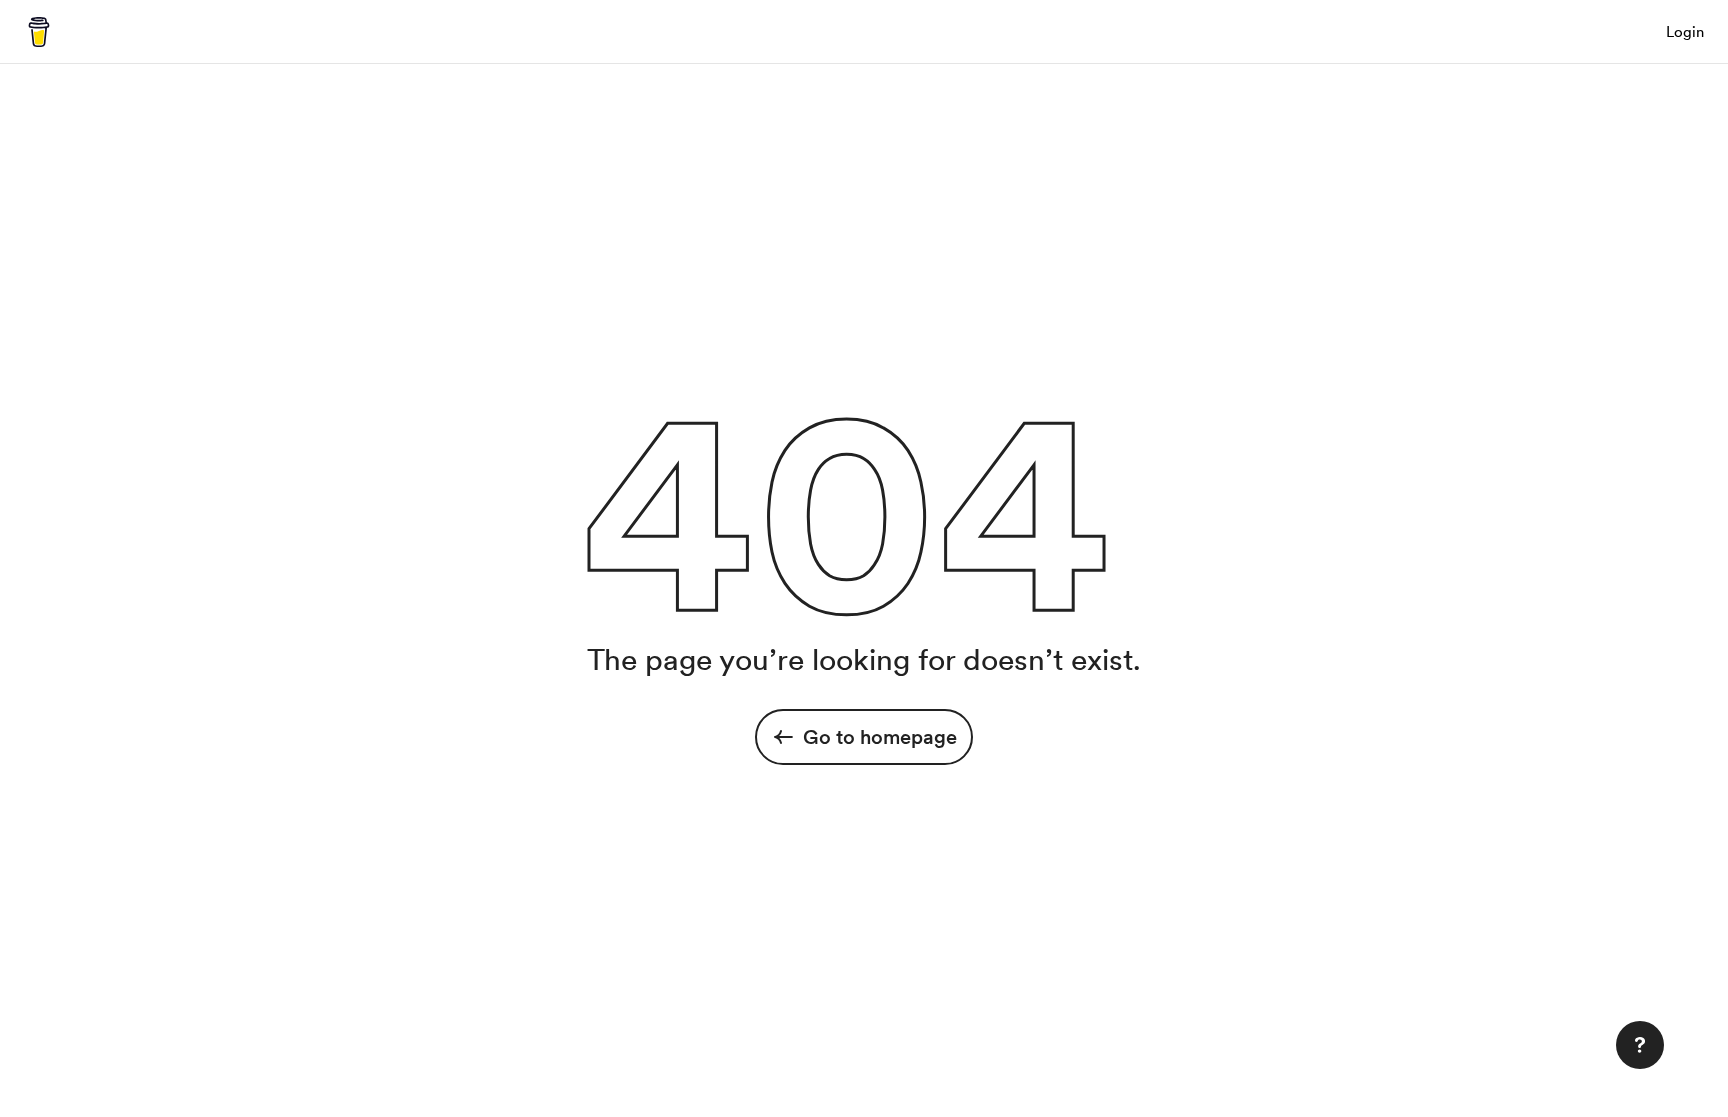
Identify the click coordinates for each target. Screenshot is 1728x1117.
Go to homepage (880, 737)
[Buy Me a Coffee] (39, 32)
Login (1685, 32)
